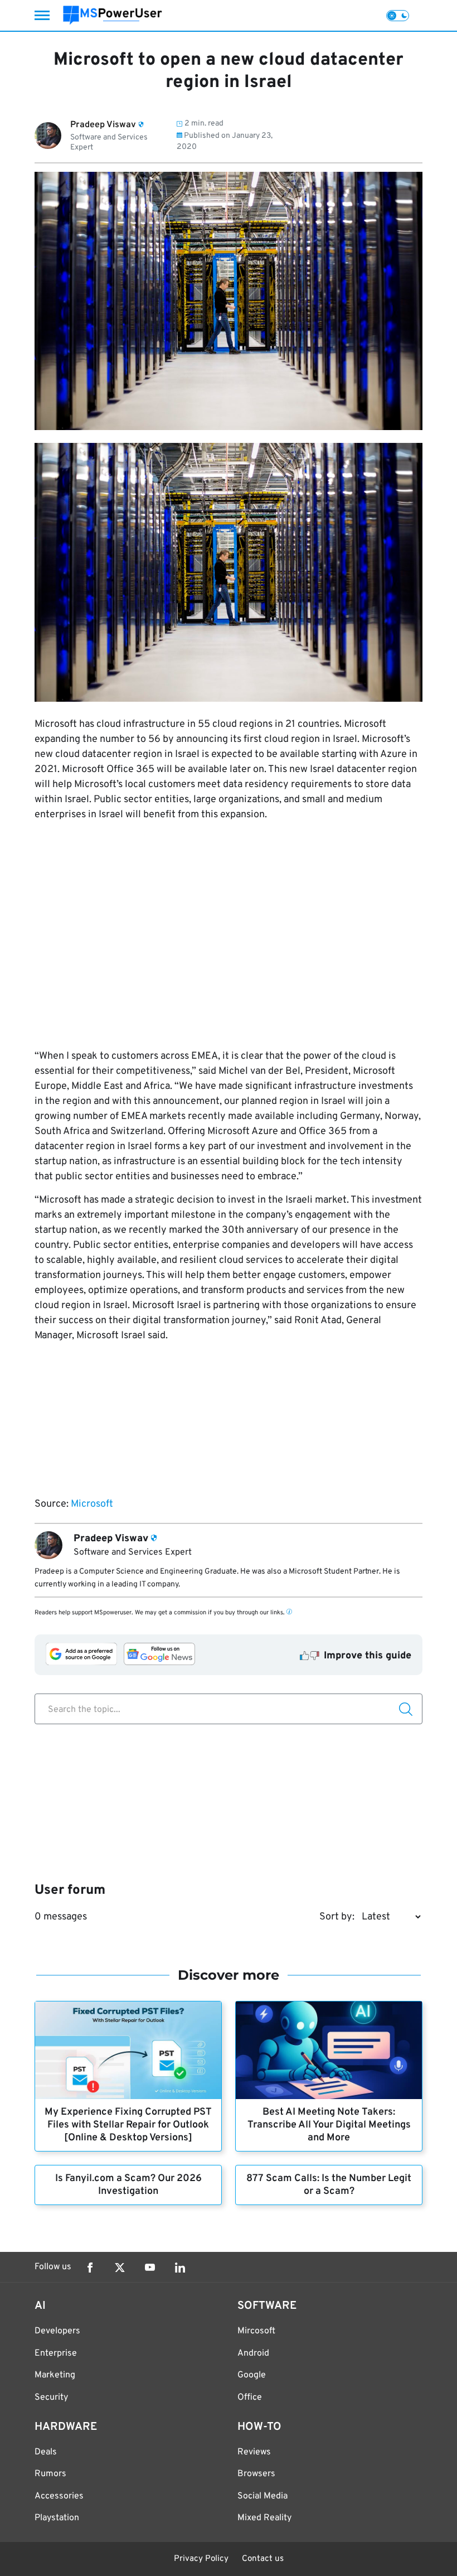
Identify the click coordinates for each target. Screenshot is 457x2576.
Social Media (262, 2496)
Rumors (50, 2474)
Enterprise (56, 2353)
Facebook (90, 2268)
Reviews (254, 2452)
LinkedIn (180, 2268)
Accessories (59, 2496)
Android (253, 2353)
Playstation (57, 2518)
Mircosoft (256, 2331)
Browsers (256, 2474)
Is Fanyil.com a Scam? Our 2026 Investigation (128, 2185)
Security (51, 2397)
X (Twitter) (120, 2268)
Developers (57, 2331)
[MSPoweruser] (113, 15)
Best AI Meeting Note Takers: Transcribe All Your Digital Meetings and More (329, 2125)
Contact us (263, 2559)
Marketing (55, 2375)
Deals (46, 2452)
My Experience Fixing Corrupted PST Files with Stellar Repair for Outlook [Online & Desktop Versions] (128, 2125)
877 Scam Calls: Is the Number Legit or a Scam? (329, 2185)
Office (250, 2397)
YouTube (150, 2268)
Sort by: (337, 1917)
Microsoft (92, 1504)
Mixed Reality (264, 2518)
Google (252, 2375)
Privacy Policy (201, 2559)
